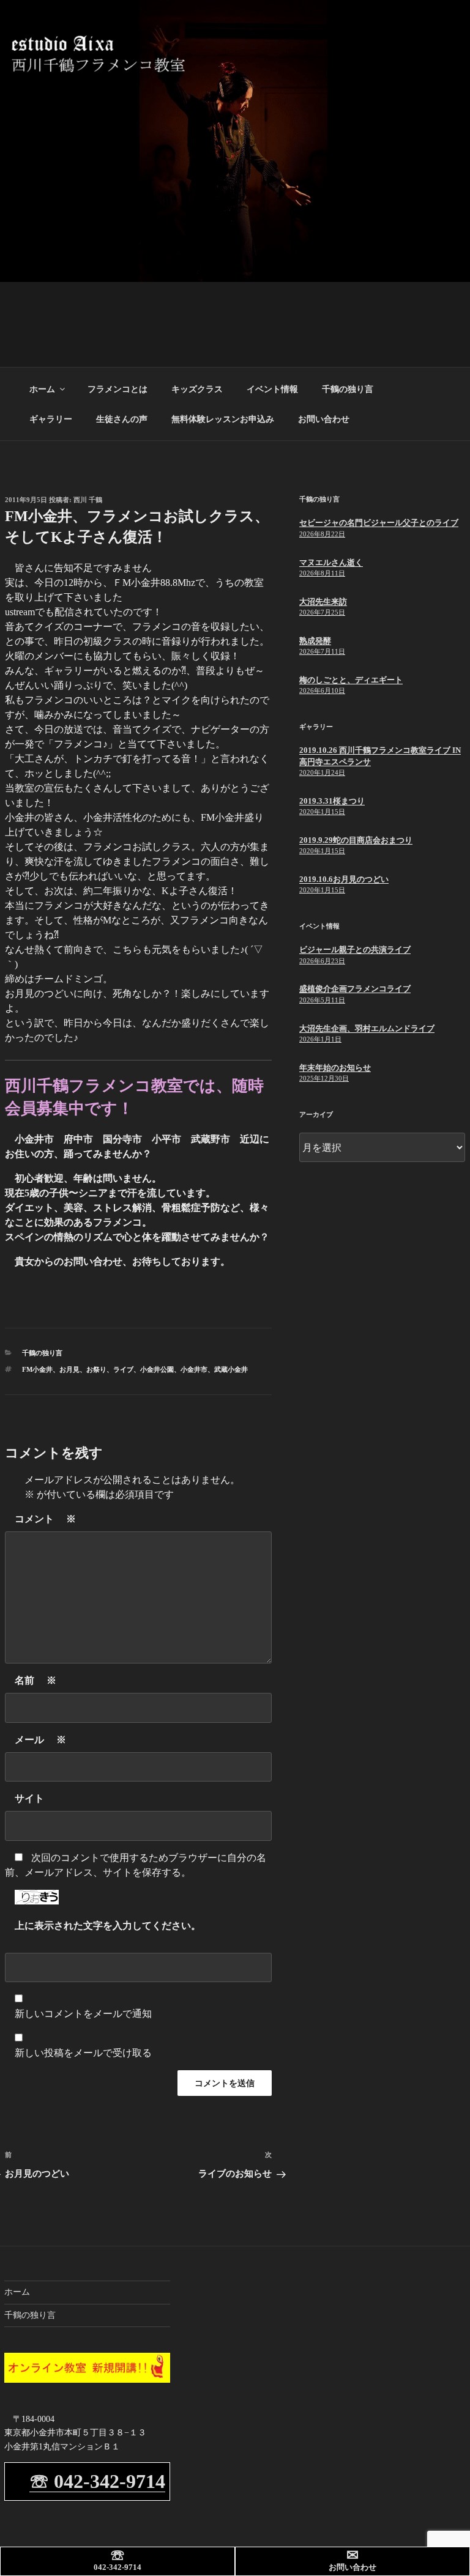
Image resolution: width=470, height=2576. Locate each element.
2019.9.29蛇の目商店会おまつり (356, 840)
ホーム (42, 389)
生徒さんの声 (122, 419)
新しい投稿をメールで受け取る (83, 2053)
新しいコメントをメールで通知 (83, 2014)
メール (40, 1740)
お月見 (69, 1369)
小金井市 (194, 1369)
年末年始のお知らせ (335, 1068)
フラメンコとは (117, 389)
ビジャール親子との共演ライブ (355, 949)
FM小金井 (37, 1369)
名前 (35, 1680)
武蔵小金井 (231, 1369)
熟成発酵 (315, 641)
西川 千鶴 (88, 500)
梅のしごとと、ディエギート (351, 680)
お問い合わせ (324, 419)
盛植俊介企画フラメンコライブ (355, 989)
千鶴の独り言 (348, 389)
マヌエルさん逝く (331, 562)
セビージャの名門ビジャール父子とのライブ (379, 523)
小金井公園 (157, 1369)
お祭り (96, 1369)
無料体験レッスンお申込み (223, 419)
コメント (45, 1519)
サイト (29, 1798)
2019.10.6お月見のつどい (344, 879)
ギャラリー (51, 419)
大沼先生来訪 (323, 601)
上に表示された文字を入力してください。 (108, 1926)
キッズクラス (197, 389)
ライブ (123, 1369)
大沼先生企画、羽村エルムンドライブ (367, 1028)
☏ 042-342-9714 (97, 2481)
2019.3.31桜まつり (332, 801)
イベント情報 (272, 389)
